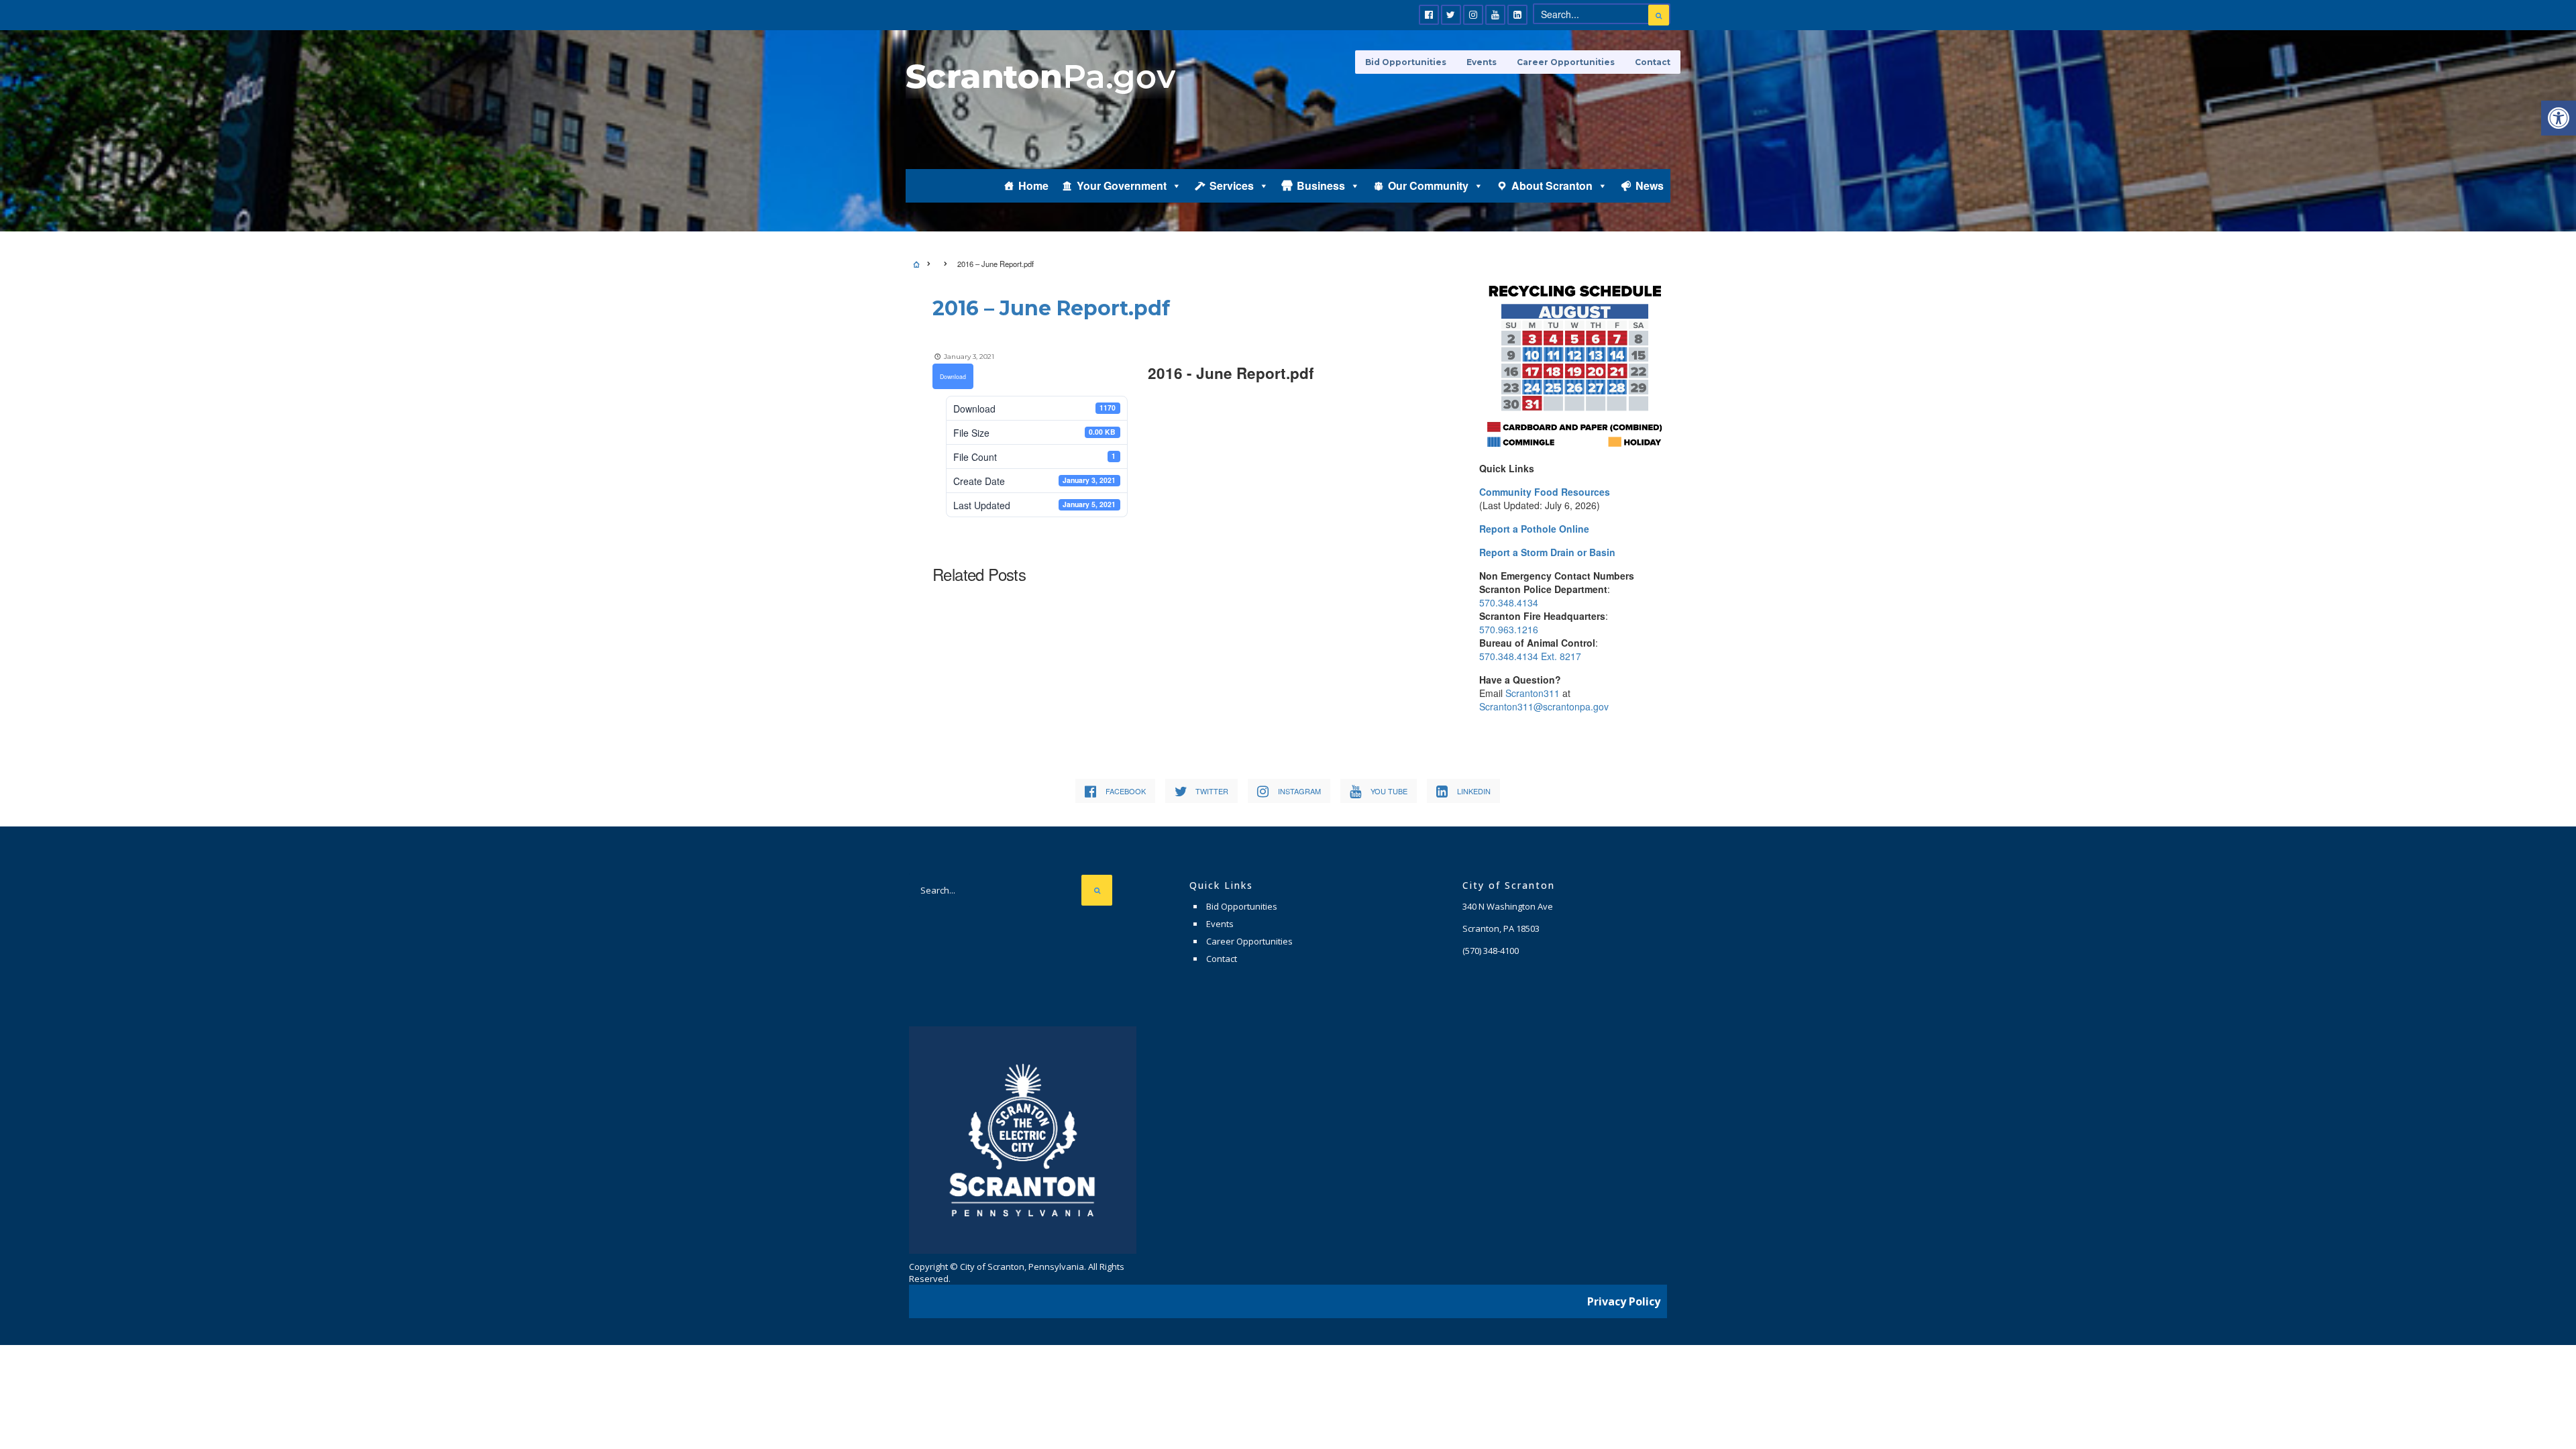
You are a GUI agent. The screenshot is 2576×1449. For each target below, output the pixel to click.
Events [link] (1482, 62)
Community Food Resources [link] (1545, 492)
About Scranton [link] (1552, 185)
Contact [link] (1653, 62)
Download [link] (953, 376)
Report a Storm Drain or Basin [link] (1547, 552)
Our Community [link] (1428, 185)
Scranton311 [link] (1533, 693)
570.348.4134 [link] (1509, 602)
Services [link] (1232, 185)
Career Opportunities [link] (1566, 62)
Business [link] (1321, 185)
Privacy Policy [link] (1624, 1301)
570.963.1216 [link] (1509, 629)
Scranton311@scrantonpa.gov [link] (1544, 706)
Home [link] (1033, 185)
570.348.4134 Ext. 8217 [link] (1530, 656)
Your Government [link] (1122, 185)
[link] (2559, 118)
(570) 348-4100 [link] (1491, 951)
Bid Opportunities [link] (1406, 62)
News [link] (1650, 185)
